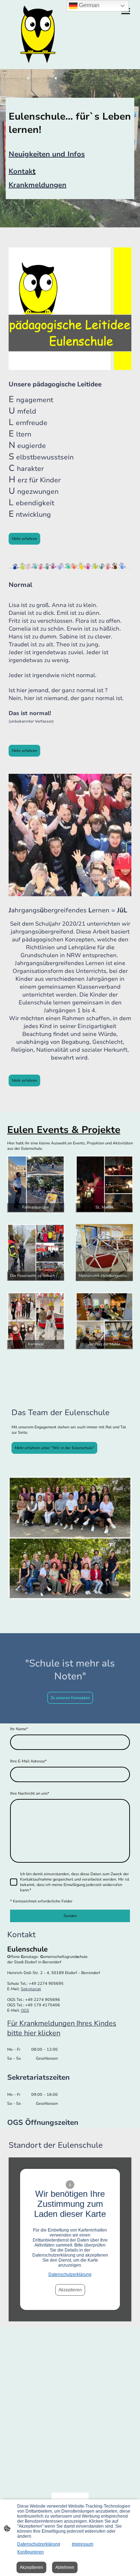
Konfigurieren (31, 2552)
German (88, 5)
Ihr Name (19, 1729)
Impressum (83, 2544)
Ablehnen (65, 2567)
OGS (25, 2010)
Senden (70, 1916)
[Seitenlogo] (38, 35)
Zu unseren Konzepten (70, 1698)
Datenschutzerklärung (70, 2274)
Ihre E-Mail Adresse (28, 1761)
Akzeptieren (70, 2290)
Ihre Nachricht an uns (30, 1793)
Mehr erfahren (24, 539)
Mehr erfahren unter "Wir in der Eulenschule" (54, 1448)
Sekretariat (31, 1989)
